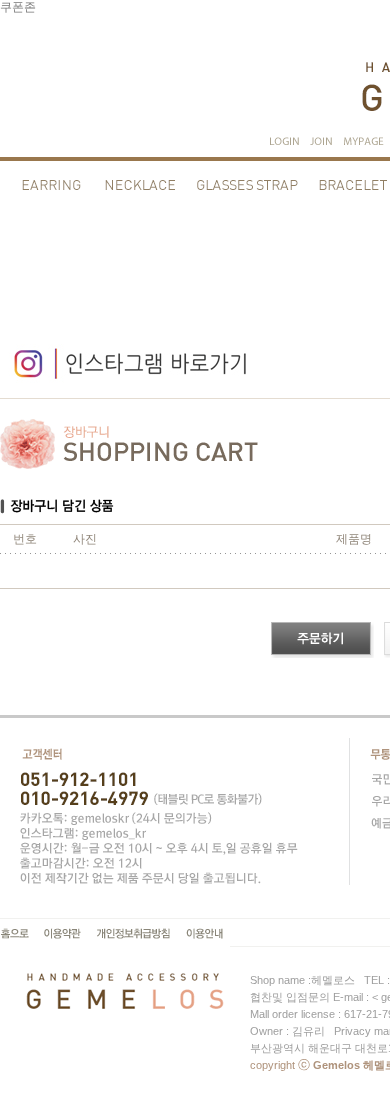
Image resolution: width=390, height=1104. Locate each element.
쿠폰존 (18, 7)
